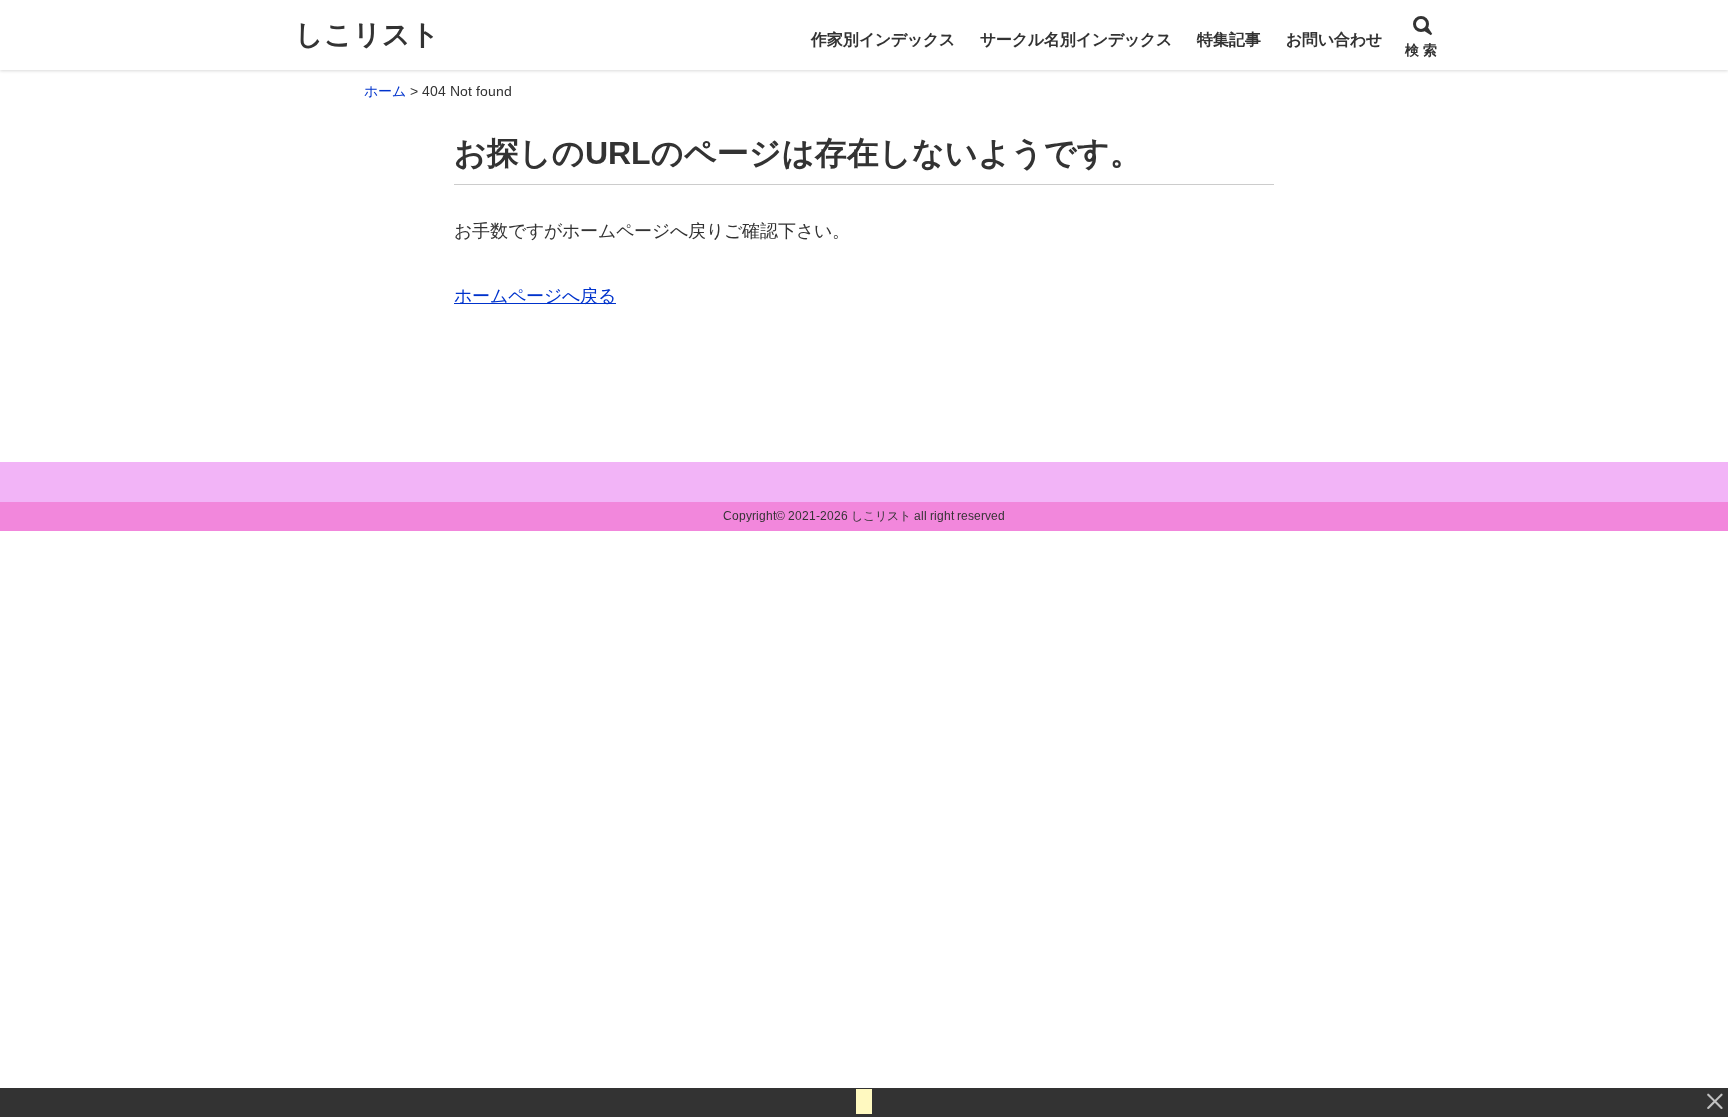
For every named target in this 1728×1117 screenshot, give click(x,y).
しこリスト (367, 34)
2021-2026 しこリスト (849, 516)
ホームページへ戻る (535, 296)
